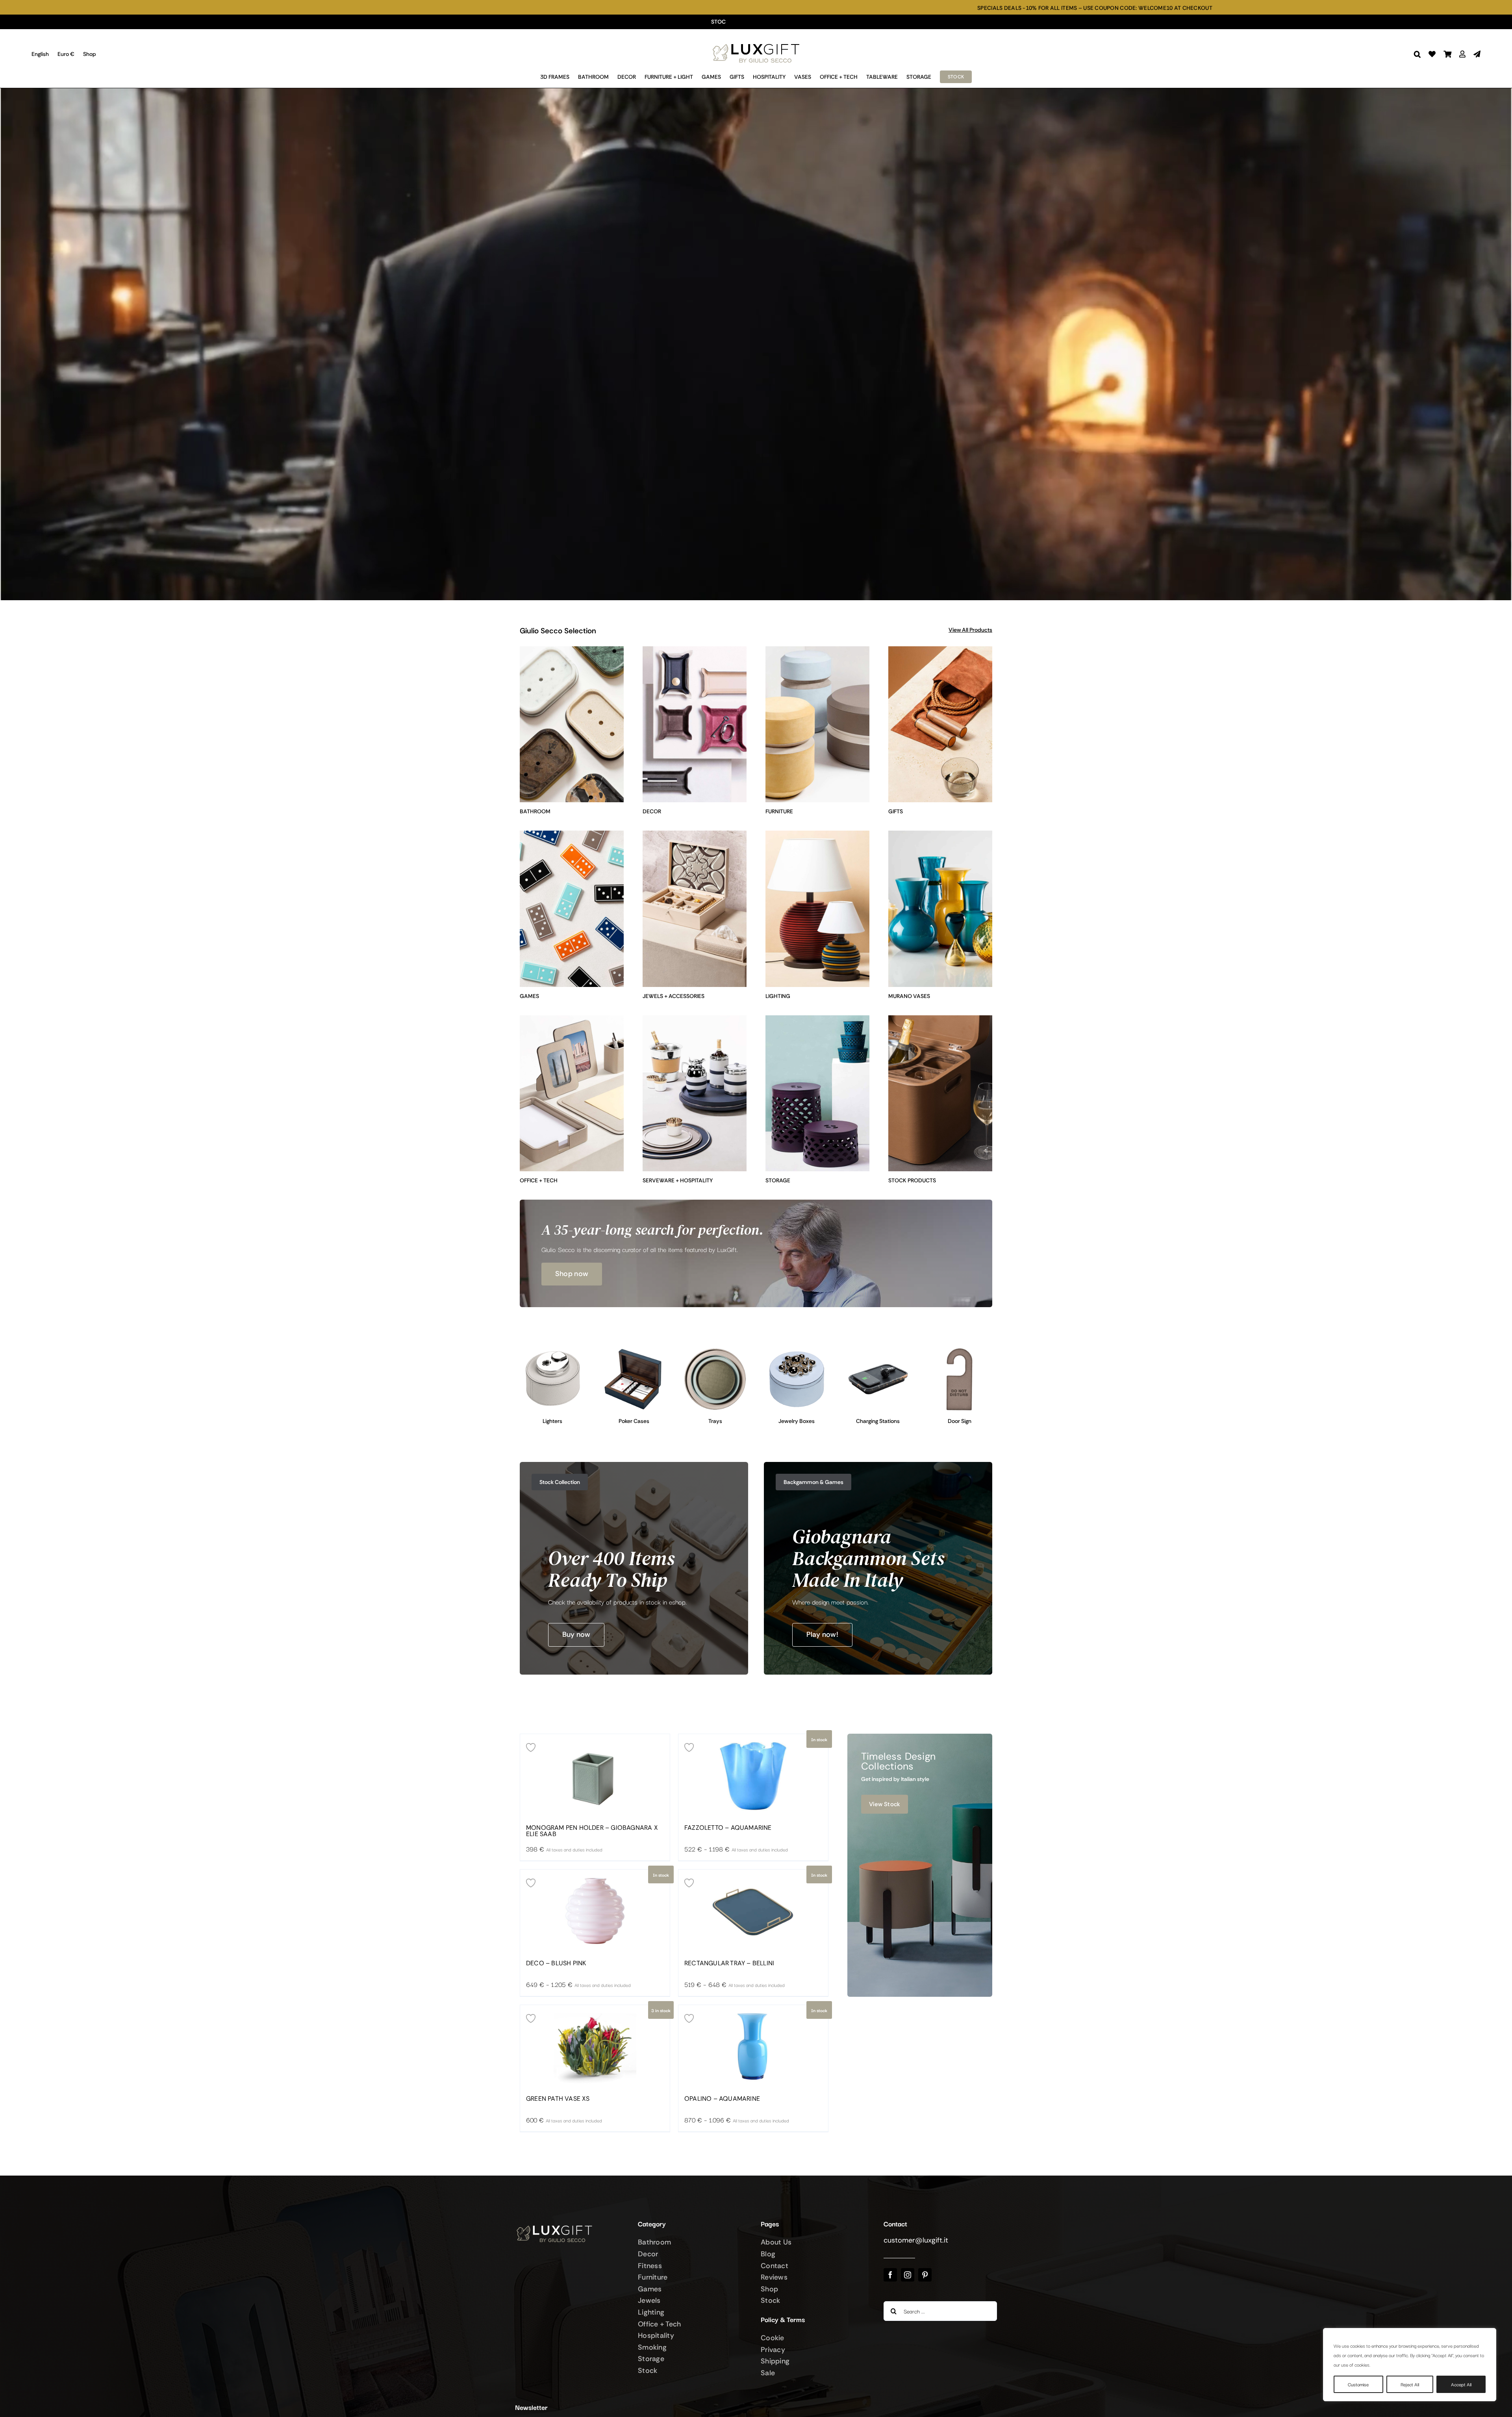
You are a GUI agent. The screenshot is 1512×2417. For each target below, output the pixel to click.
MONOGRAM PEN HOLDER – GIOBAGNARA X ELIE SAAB (592, 1831)
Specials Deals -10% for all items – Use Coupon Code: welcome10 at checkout (646, 8)
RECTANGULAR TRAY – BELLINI (729, 1963)
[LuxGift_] (756, 42)
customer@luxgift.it (916, 2240)
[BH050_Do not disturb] (959, 1350)
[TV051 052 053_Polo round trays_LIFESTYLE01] (715, 1350)
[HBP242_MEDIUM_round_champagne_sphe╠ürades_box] (797, 1350)
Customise (1358, 2384)
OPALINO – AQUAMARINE (722, 2099)
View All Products (970, 630)
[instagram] (908, 2275)
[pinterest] (925, 2275)
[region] (1410, 2365)
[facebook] (890, 2275)
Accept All (1461, 2384)
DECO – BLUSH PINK (556, 1963)
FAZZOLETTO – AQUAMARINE (728, 1828)
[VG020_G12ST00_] (634, 1350)
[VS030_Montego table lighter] (553, 1350)
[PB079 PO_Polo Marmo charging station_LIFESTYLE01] (878, 1350)
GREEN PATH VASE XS (558, 2099)
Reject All (1410, 2384)
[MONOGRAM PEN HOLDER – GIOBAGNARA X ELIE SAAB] (595, 1775)
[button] (1417, 54)
